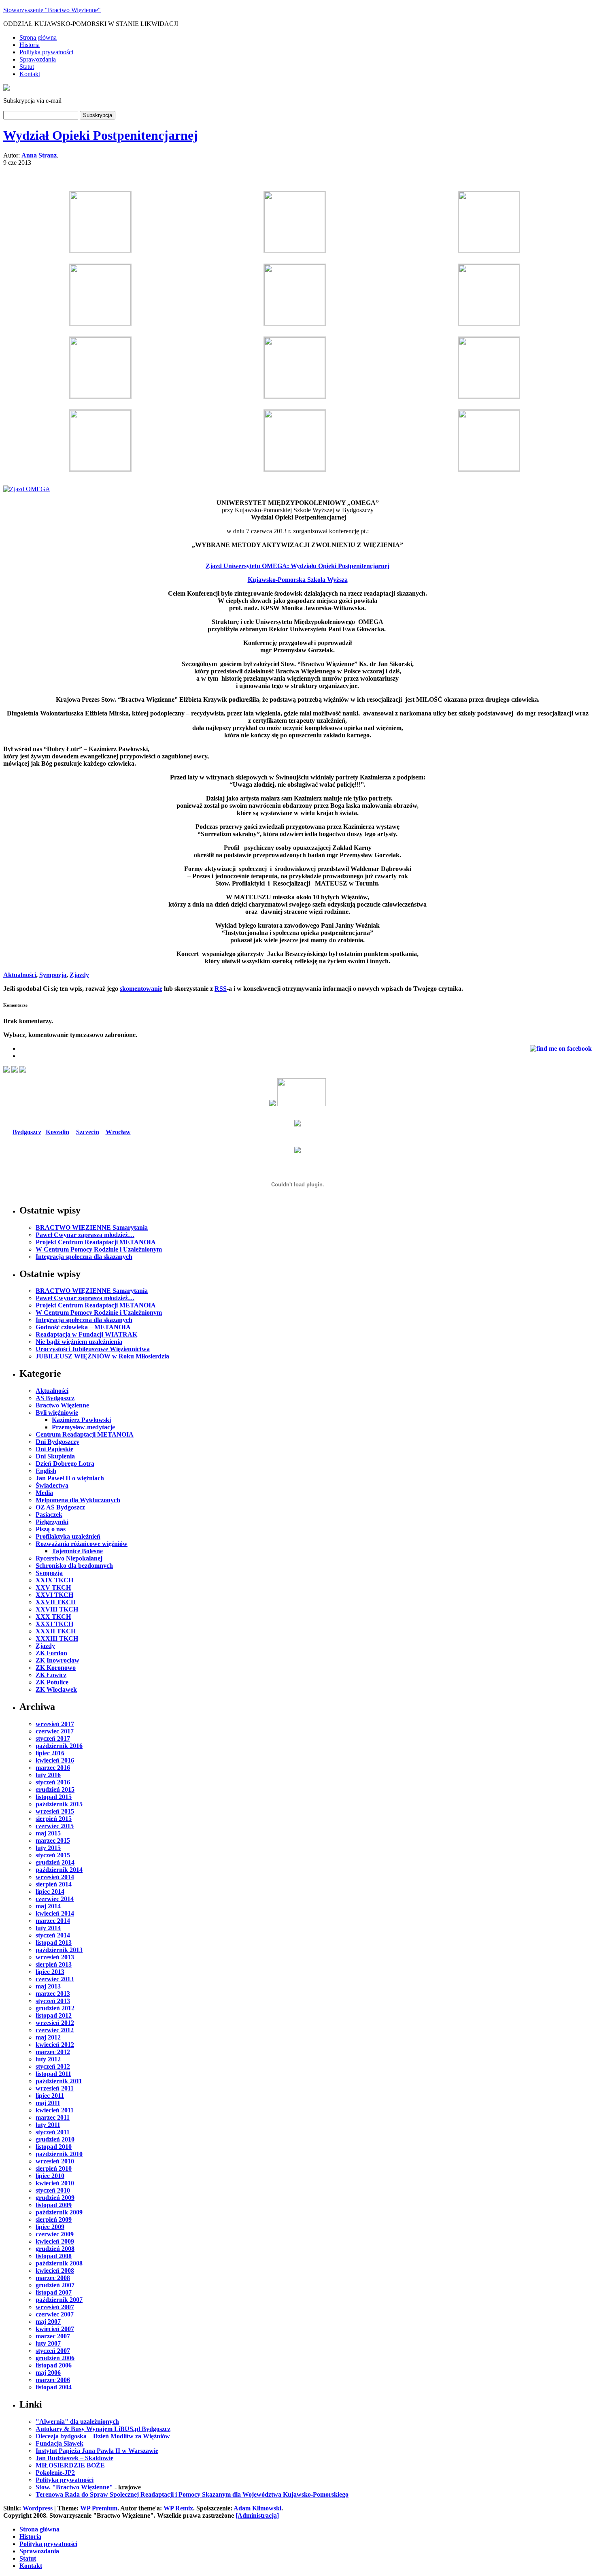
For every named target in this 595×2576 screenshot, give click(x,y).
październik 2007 (59, 2300)
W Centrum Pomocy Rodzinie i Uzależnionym (99, 1249)
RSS (221, 989)
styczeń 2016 (53, 1782)
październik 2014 (59, 1870)
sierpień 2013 (54, 1964)
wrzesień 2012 (55, 2023)
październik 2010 (59, 2154)
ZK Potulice (52, 1682)
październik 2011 (59, 2081)
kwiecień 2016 (55, 1760)
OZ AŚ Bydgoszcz (60, 1507)
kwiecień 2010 (55, 2183)
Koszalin (57, 1132)
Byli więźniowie (57, 1413)
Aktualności (20, 975)
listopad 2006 (54, 2365)
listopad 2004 (54, 2387)
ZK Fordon (51, 1653)
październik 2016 (59, 1746)
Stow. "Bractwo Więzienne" (74, 2487)
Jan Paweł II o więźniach (70, 1478)
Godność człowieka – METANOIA (83, 1327)
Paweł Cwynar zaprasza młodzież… (85, 1235)
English (46, 1471)
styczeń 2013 (53, 2001)
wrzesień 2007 (55, 2307)
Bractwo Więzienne (62, 1405)
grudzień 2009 (55, 2198)
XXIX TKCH (54, 1580)
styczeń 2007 (53, 2351)
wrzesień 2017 (55, 1724)
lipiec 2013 (50, 1972)
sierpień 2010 (54, 2168)
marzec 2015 (53, 1840)
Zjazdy (79, 975)
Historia (30, 45)
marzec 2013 (53, 1994)
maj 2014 (48, 1906)
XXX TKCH (53, 1617)
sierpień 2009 (54, 2219)
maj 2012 (48, 2037)
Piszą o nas (51, 1529)
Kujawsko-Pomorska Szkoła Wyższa (298, 580)
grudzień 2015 (55, 1789)
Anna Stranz (39, 155)
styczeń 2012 (53, 2066)
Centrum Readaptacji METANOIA (85, 1434)
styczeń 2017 (53, 1738)
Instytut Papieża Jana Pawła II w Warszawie (97, 2451)
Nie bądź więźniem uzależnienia (79, 1342)
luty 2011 (48, 2125)
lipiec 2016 (50, 1753)
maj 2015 (48, 1833)
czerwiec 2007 (55, 2314)
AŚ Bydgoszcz (55, 1398)
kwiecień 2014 (55, 1913)
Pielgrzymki (52, 1522)
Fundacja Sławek (59, 2443)
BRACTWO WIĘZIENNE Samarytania (92, 1227)
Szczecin (88, 1132)
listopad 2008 (54, 2256)
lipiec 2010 (50, 2176)
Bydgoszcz (27, 1132)
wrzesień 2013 (55, 1957)
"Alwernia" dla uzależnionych (77, 2422)
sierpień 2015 (54, 1819)
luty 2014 (48, 1928)
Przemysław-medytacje (83, 1427)
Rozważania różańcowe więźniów (82, 1544)
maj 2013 (48, 1986)
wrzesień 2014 (55, 1877)
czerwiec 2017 (55, 1731)
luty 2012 (48, 2059)
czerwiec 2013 (55, 1979)
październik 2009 (59, 2212)
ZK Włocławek (56, 1689)
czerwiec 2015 (55, 1826)
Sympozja (53, 975)
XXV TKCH (53, 1587)
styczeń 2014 (53, 1935)
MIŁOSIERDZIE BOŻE (70, 2465)
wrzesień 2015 (55, 1811)
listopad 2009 (54, 2205)
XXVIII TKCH (57, 1609)
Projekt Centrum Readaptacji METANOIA (96, 1242)
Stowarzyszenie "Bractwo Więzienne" (52, 10)
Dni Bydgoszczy (57, 1442)
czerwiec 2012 (55, 2030)
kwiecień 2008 (55, 2270)
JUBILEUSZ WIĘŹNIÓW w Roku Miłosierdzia (102, 1356)
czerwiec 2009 (55, 2234)
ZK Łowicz (51, 1675)
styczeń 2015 (53, 1855)
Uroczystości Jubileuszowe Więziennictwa (93, 1349)
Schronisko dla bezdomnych (74, 1566)
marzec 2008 (53, 2278)
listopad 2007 (54, 2292)
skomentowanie (141, 989)
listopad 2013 (54, 1943)
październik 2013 (59, 1950)
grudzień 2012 (55, 2008)
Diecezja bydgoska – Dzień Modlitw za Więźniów (103, 2436)
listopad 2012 (54, 2015)
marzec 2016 (53, 1768)
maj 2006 (48, 2373)
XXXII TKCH (56, 1631)
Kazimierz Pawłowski (81, 1420)
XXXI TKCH (54, 1624)
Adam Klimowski (257, 2508)
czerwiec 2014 (55, 1899)
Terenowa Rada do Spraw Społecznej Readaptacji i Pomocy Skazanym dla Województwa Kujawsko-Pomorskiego (192, 2494)
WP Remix (178, 2508)
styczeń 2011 (53, 2132)
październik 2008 (59, 2263)
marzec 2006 (53, 2380)
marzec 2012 (53, 2052)
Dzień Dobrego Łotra (65, 1464)
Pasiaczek (49, 1515)
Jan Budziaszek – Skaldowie (74, 2458)
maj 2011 (48, 2103)
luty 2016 (48, 1775)
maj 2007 (48, 2322)
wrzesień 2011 (55, 2088)
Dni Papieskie (54, 1449)
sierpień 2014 (54, 1884)
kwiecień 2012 (55, 2045)
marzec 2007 (53, 2336)
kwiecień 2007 (55, 2329)
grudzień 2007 (55, 2285)
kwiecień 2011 (55, 2110)
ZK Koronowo (56, 1668)
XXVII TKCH (56, 1602)
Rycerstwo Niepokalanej (69, 1558)
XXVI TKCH (54, 1595)
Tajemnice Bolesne (77, 1551)
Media (44, 1493)
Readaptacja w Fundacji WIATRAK (86, 1334)
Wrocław (118, 1132)
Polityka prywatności (46, 52)
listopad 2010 (54, 2147)
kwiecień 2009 (55, 2241)
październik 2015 (59, 1804)
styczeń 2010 (53, 2190)
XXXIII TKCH (57, 1638)
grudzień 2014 (55, 1862)
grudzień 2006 (55, 2358)
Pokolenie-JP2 (55, 2473)
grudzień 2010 (55, 2139)
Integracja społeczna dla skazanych (84, 1257)
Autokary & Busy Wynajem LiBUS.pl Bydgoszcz (103, 2429)
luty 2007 (48, 2343)
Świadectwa (52, 1485)
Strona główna (38, 37)
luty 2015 (48, 1848)
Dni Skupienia (55, 1456)
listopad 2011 (53, 2074)
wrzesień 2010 (55, 2161)
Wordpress (38, 2508)
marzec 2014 (53, 1921)
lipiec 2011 (50, 2096)
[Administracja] (257, 2515)
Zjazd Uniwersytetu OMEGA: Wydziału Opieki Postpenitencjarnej (297, 566)
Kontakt (30, 74)
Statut (27, 67)
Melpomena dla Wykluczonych (78, 1500)
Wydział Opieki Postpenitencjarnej (101, 135)
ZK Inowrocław (57, 1660)
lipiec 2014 (50, 1892)
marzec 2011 (53, 2117)
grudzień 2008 (55, 2249)
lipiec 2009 (50, 2227)
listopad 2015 (54, 1797)
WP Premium (99, 2508)
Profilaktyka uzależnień (68, 1536)
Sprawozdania (38, 59)
